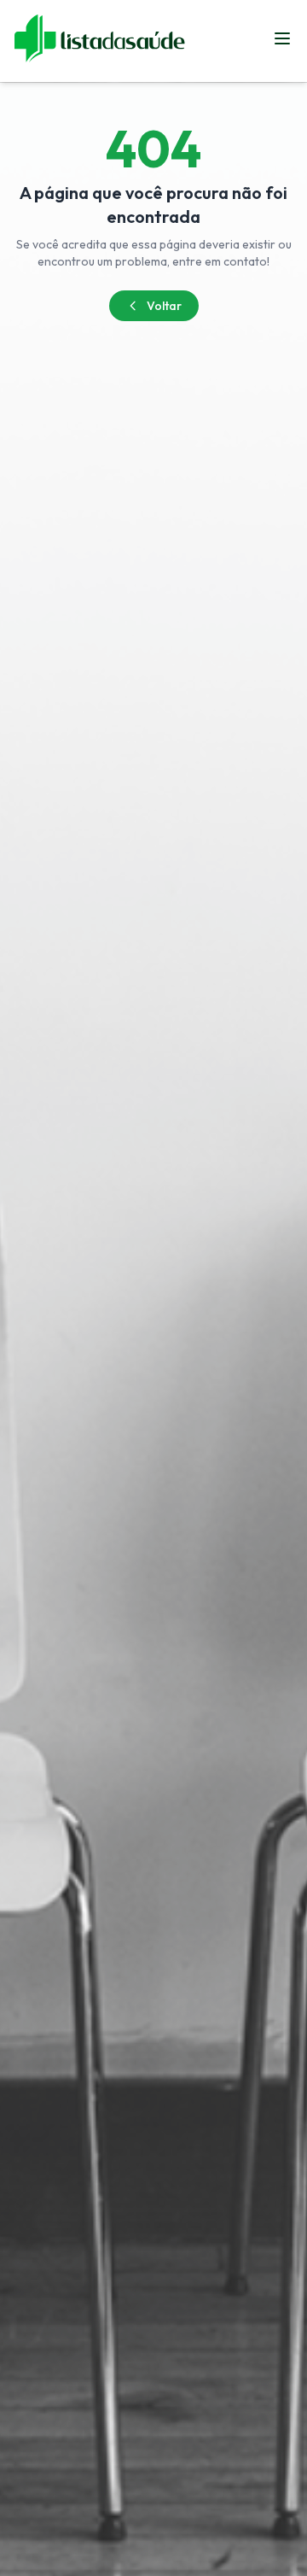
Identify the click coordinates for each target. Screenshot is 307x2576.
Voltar (164, 306)
